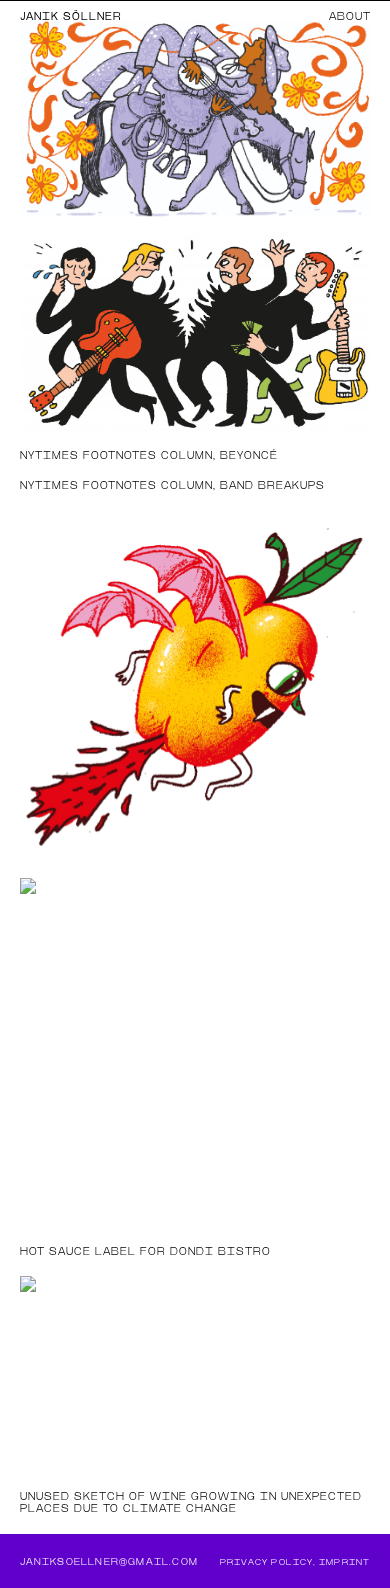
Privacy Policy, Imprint (295, 1562)
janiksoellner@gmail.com (109, 1561)
